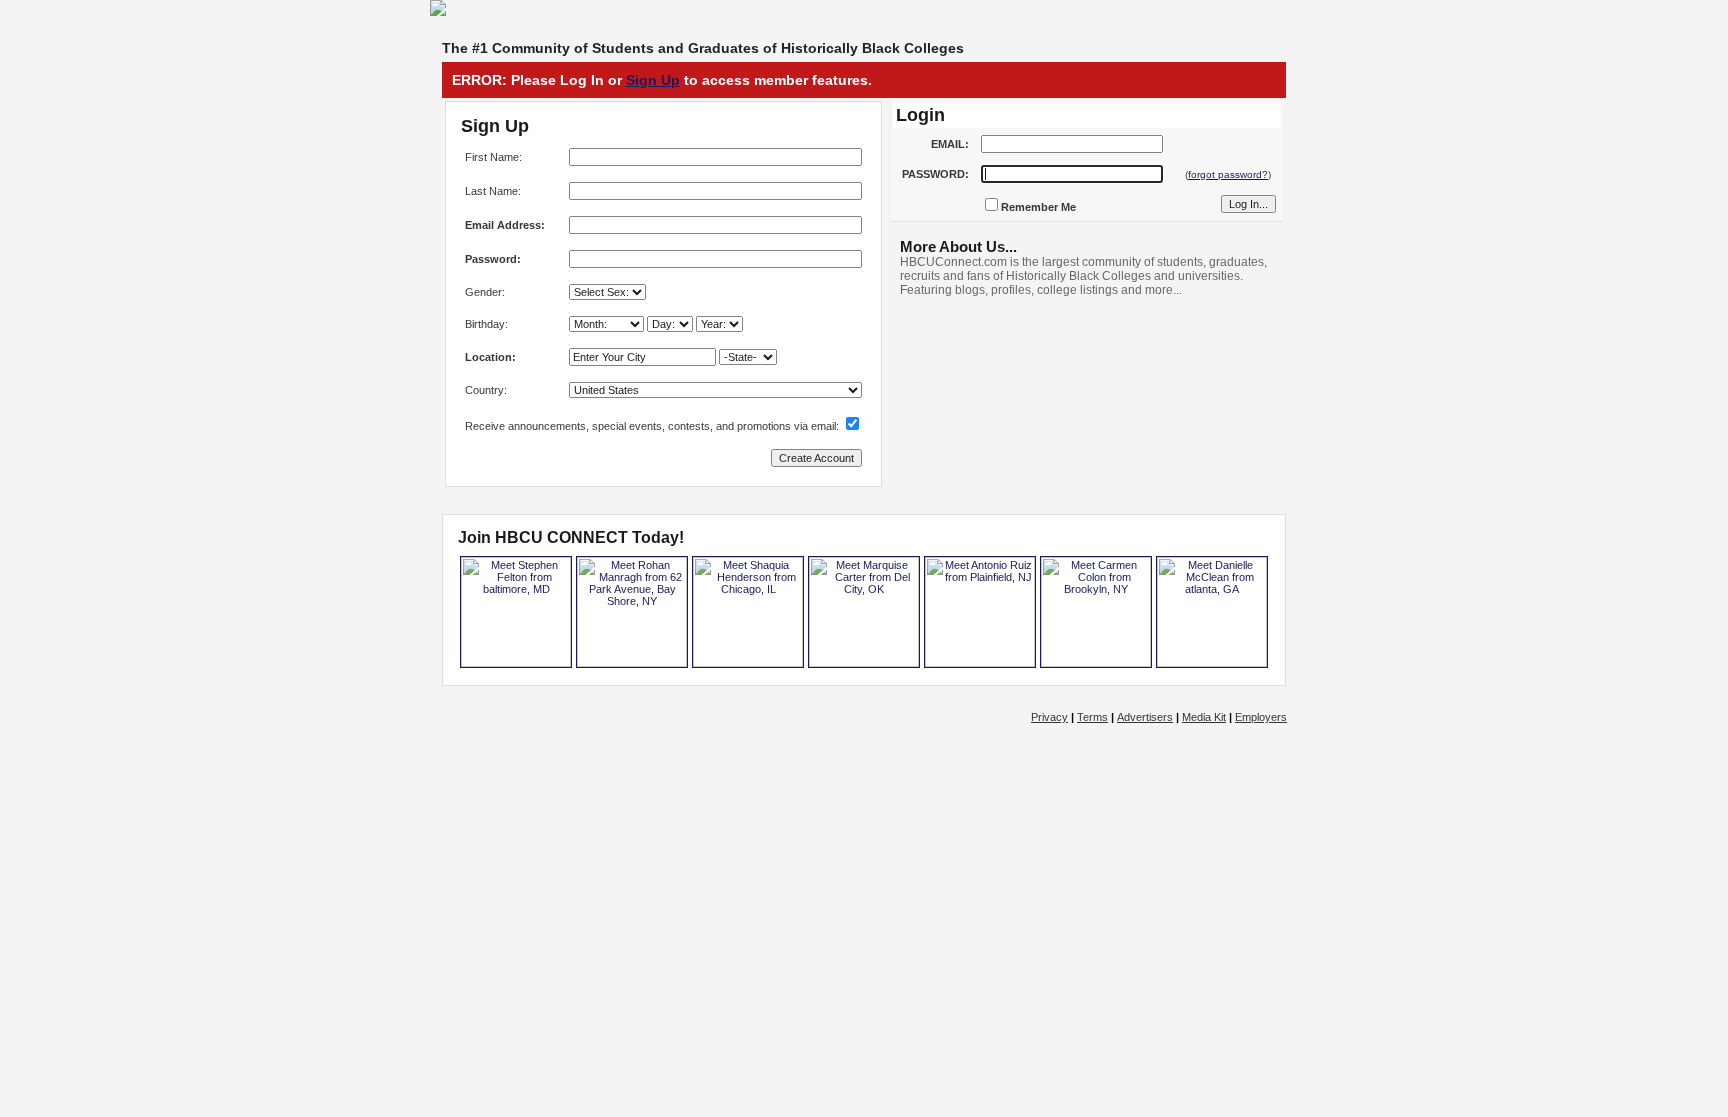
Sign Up (653, 80)
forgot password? (1228, 174)
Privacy (1049, 717)
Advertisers (1145, 717)
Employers (1261, 717)
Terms (1092, 717)
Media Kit (1204, 717)
